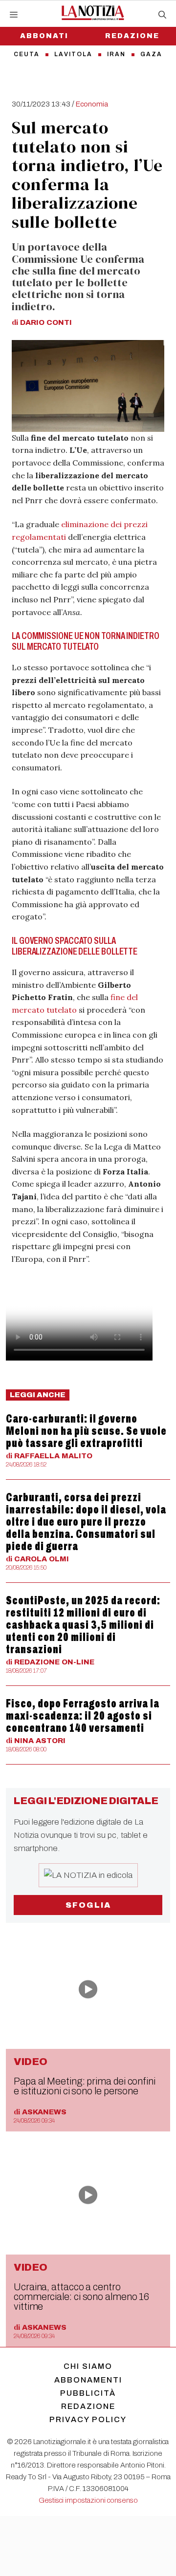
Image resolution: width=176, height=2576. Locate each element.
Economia (92, 104)
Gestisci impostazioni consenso (88, 2500)
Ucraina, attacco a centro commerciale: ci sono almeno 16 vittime (81, 2297)
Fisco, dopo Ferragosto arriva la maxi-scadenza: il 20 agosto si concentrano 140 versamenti (83, 1716)
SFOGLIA (88, 1905)
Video (31, 2062)
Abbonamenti (88, 2380)
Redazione (132, 36)
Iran (116, 54)
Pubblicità (88, 2393)
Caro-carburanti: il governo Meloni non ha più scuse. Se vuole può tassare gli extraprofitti (86, 1431)
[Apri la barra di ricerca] (162, 15)
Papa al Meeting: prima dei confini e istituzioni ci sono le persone (85, 2086)
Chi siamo (88, 2366)
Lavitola (73, 54)
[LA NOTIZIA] (93, 13)
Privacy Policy (88, 2419)
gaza (151, 54)
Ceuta (27, 54)
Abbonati (44, 36)
